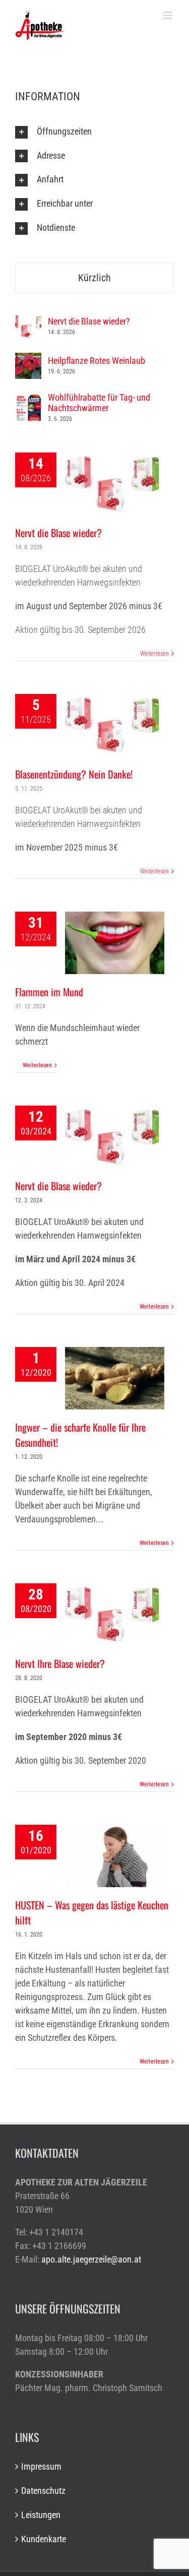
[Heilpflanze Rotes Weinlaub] (28, 360)
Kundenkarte (44, 2539)
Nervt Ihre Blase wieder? (60, 1663)
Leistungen (41, 2515)
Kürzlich (94, 278)
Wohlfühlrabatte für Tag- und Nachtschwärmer (99, 403)
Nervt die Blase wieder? (58, 533)
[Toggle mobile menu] (169, 15)
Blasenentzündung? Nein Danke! (74, 774)
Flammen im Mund (49, 992)
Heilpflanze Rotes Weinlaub (97, 361)
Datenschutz (43, 2491)
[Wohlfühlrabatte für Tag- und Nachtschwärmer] (28, 401)
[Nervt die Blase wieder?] (28, 320)
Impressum (41, 2466)
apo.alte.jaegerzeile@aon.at (91, 2259)
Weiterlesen (154, 654)
